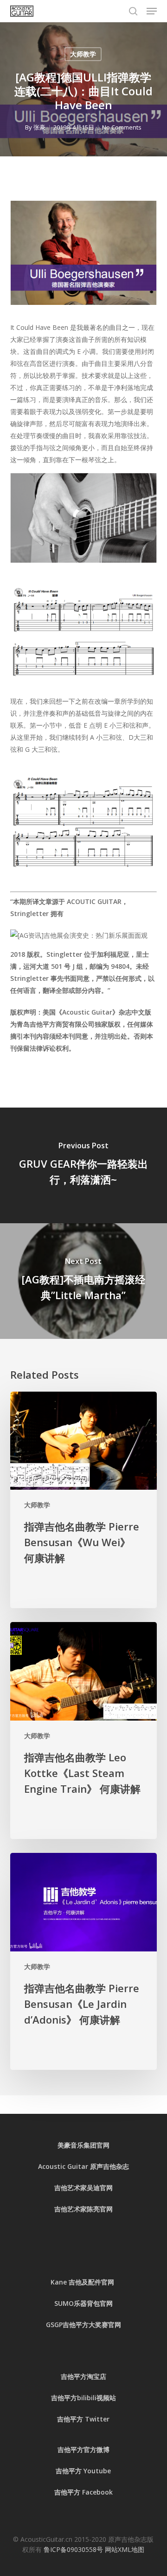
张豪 (39, 127)
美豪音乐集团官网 (83, 2145)
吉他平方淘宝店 (83, 2376)
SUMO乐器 (71, 2303)
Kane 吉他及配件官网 (83, 2282)
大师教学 (83, 54)
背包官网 (100, 2303)
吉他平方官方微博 (83, 2449)
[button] (152, 11)
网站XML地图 (125, 2549)
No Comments (122, 127)
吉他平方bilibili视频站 (83, 2398)
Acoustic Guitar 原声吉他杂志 (83, 2166)
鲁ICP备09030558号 (74, 2549)
